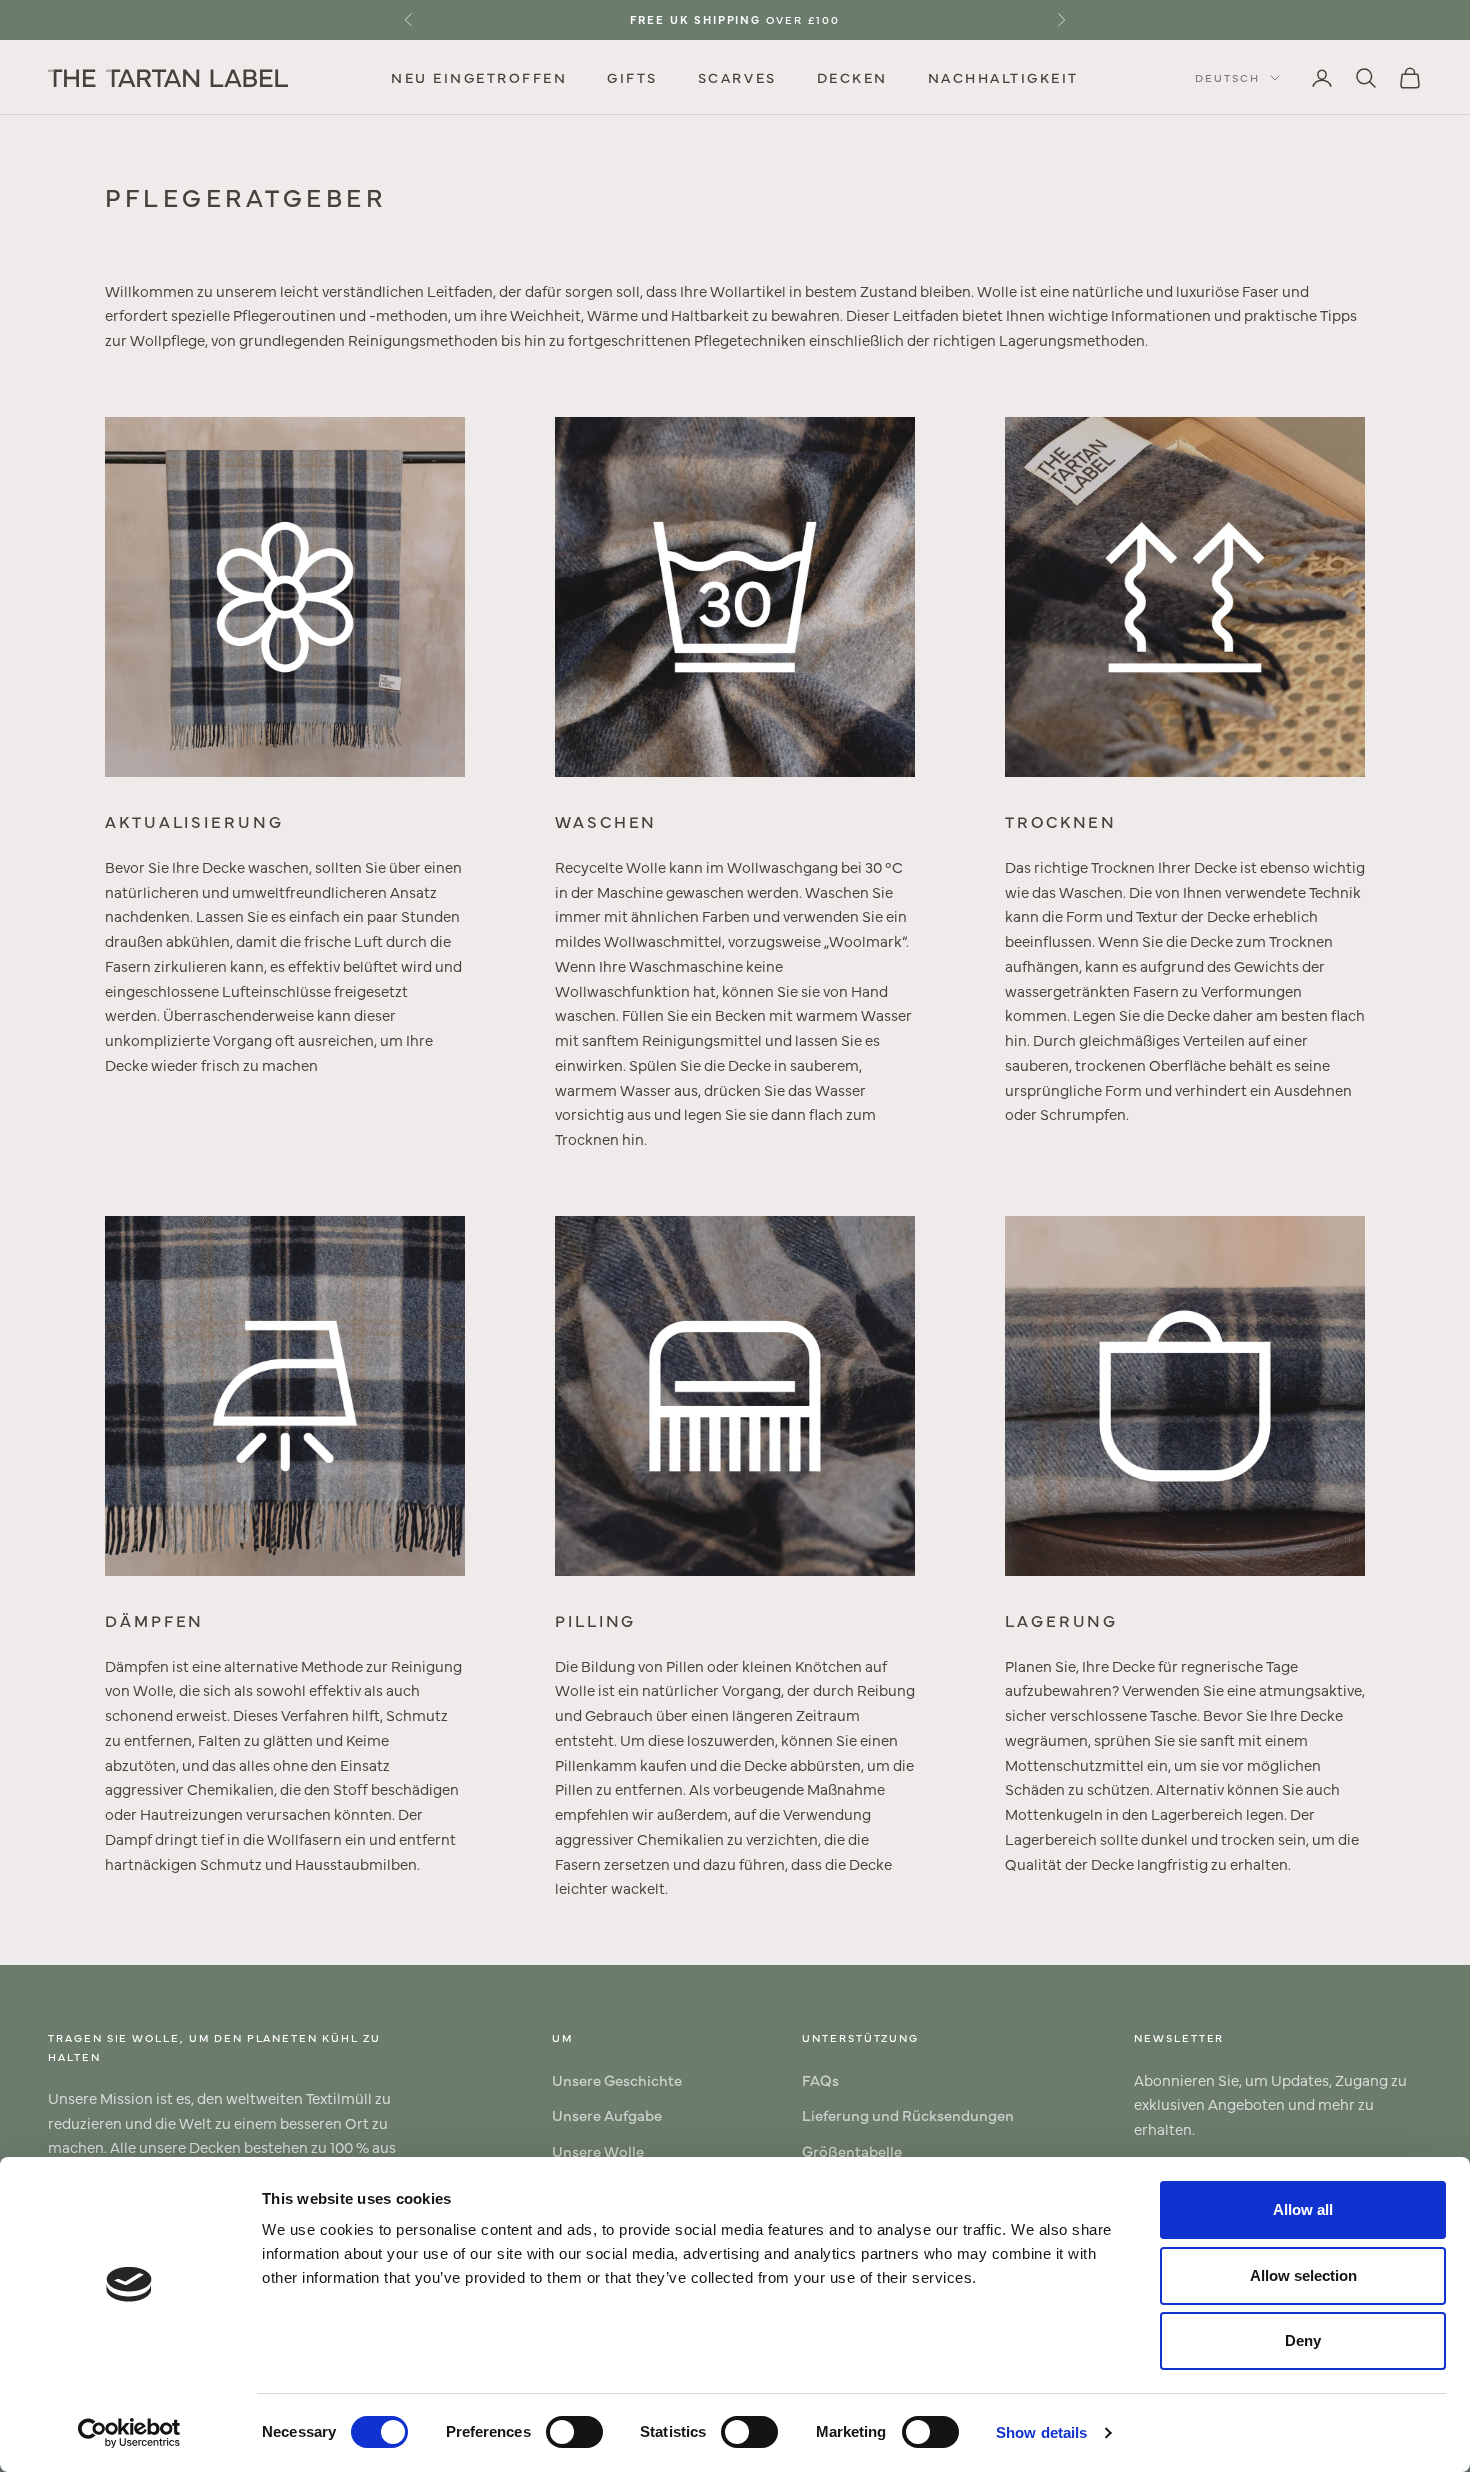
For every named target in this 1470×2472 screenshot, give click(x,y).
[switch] (574, 2432)
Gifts (632, 77)
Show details (1041, 2432)
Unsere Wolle (598, 2150)
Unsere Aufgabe (607, 2114)
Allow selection (1303, 2275)
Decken (852, 77)
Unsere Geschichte (617, 2079)
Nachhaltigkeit (1003, 77)
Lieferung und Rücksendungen (908, 2114)
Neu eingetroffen (479, 77)
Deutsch (1227, 77)
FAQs (820, 2079)
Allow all (1303, 2209)
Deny (1303, 2340)
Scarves (737, 77)
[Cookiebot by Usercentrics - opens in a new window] (129, 2433)
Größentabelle (852, 2150)
